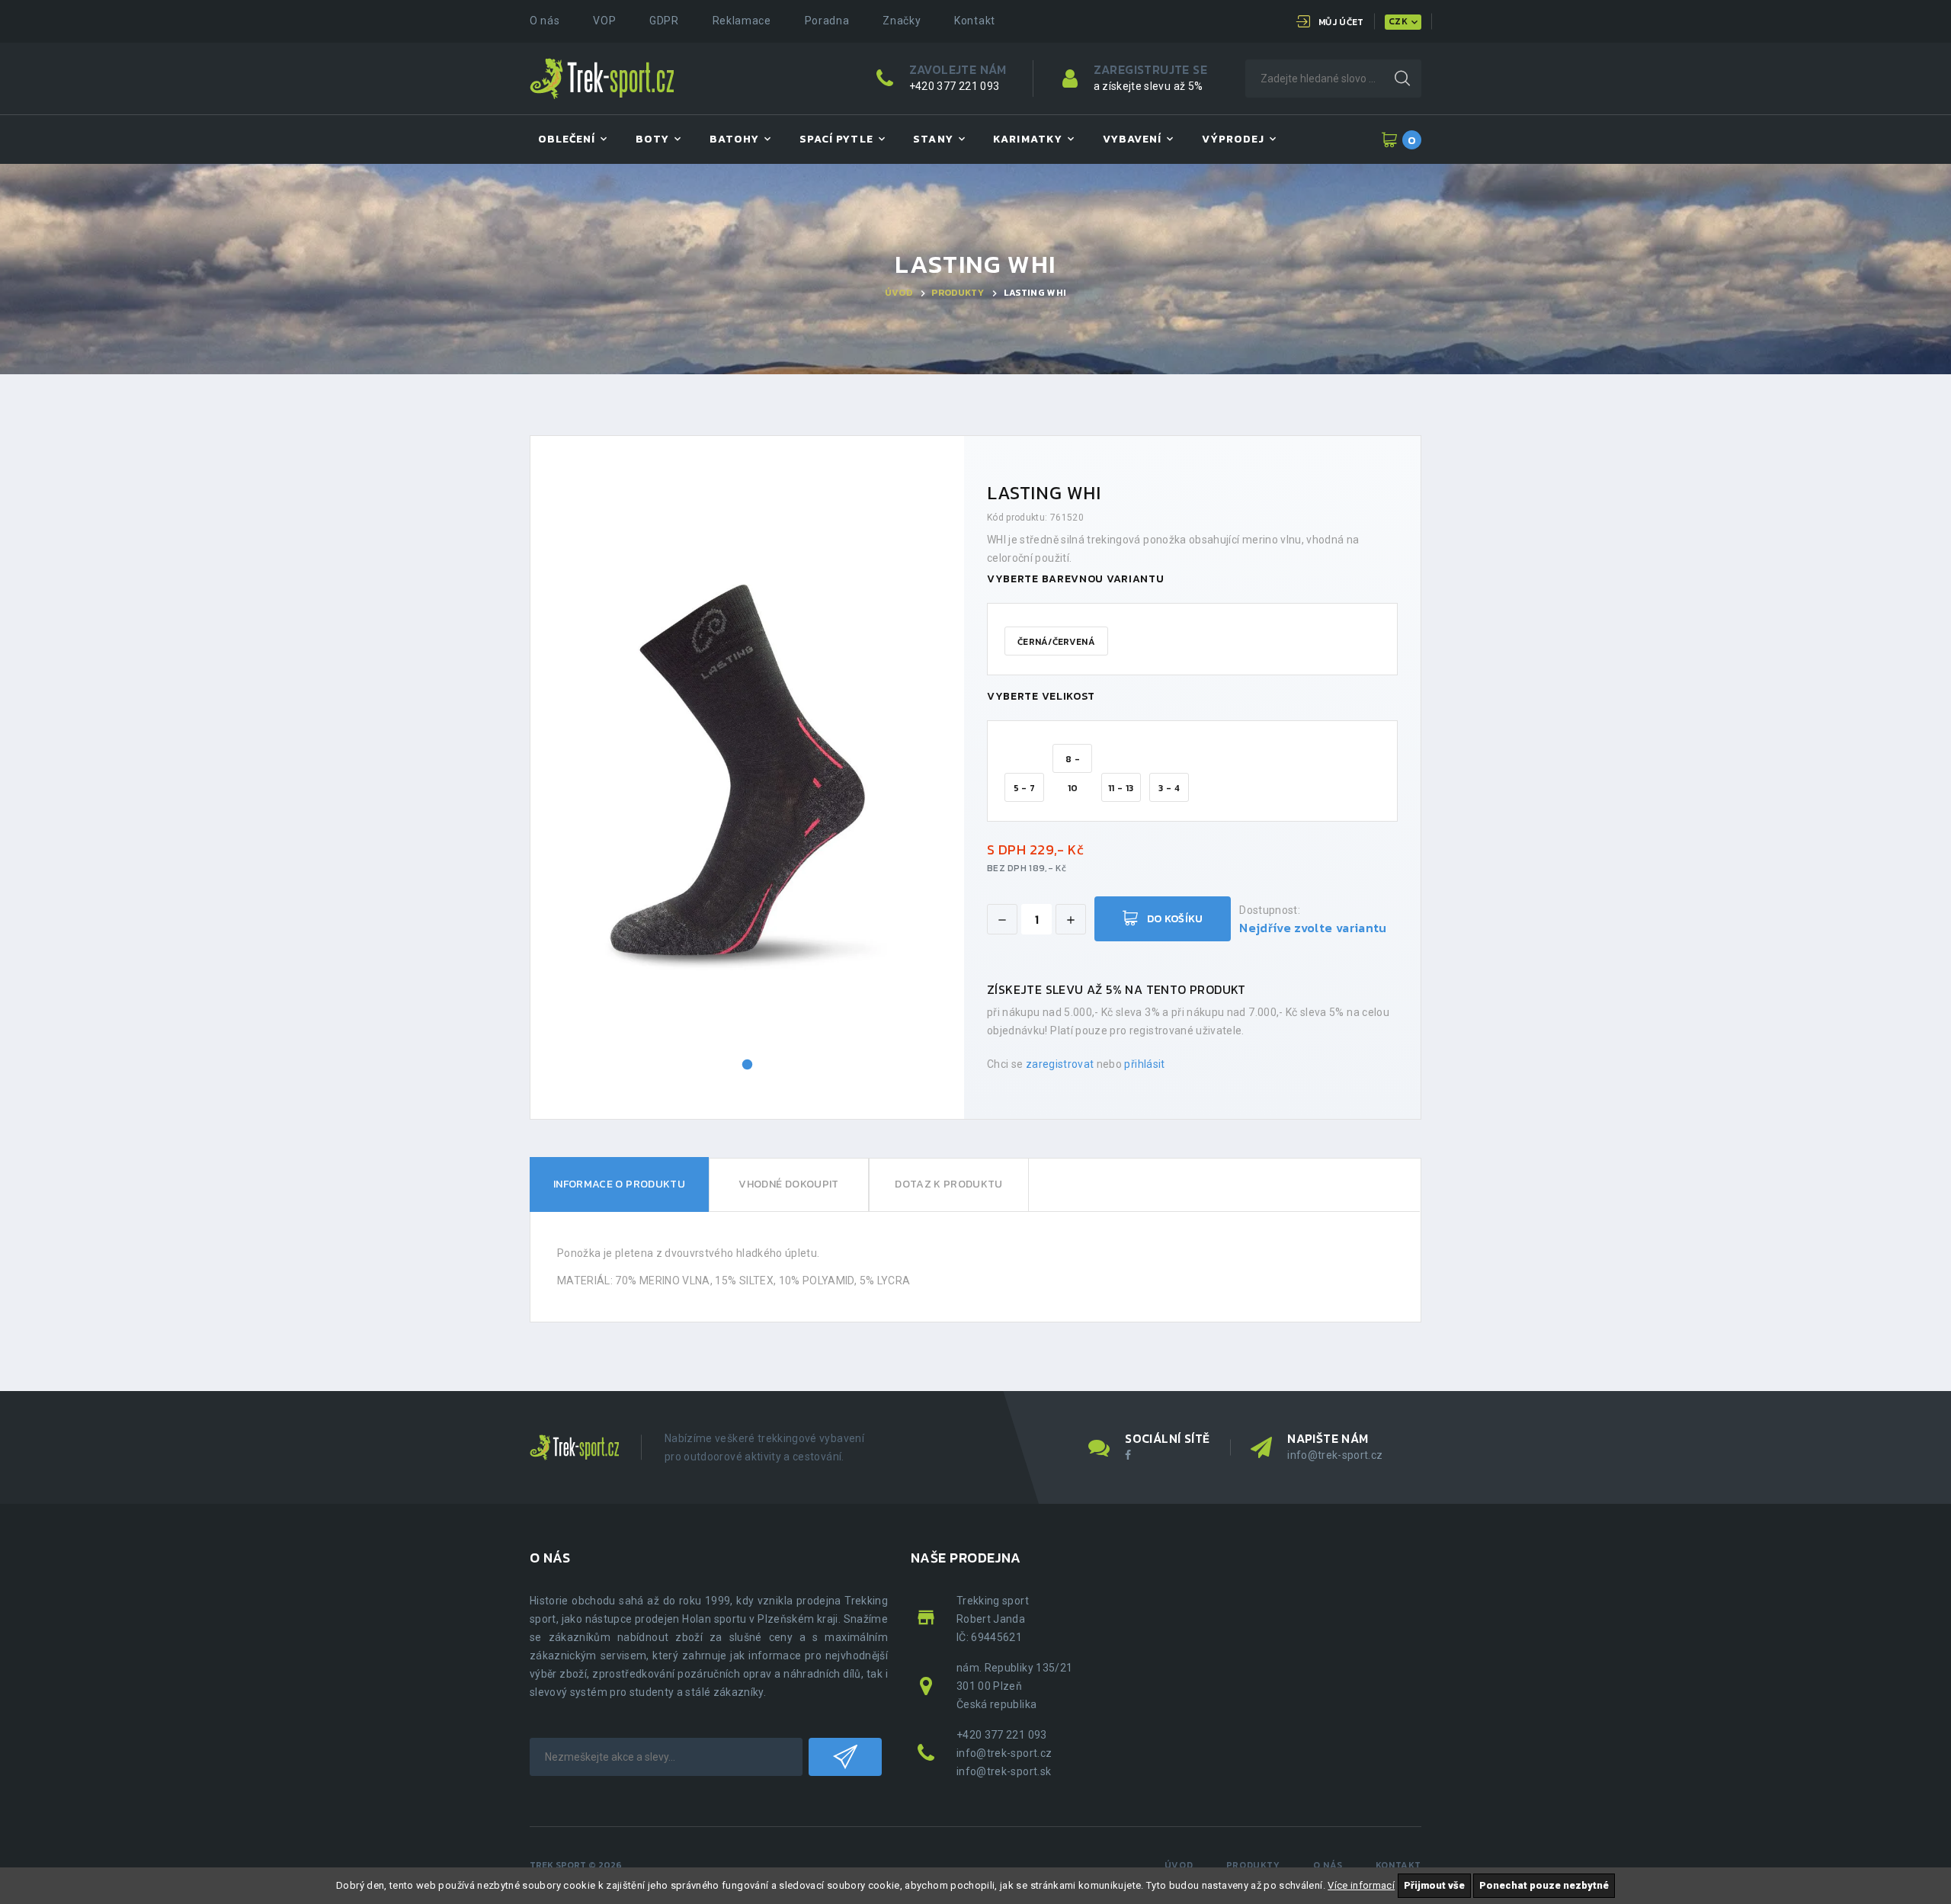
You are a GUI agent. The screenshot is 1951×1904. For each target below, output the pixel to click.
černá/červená (1056, 642)
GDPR (664, 21)
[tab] (619, 1185)
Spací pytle (836, 139)
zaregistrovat (1060, 1064)
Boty (652, 139)
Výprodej (1233, 139)
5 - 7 (1025, 788)
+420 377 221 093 (955, 86)
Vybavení (1132, 139)
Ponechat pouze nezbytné (1544, 1885)
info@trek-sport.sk (1004, 1771)
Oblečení (567, 139)
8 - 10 (1073, 763)
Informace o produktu (619, 1184)
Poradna (827, 21)
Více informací (1361, 1885)
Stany (933, 139)
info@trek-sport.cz (1335, 1455)
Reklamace (742, 21)
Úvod (899, 293)
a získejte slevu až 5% (1148, 86)
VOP (604, 21)
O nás (545, 21)
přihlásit (1144, 1064)
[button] (748, 1065)
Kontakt (975, 21)
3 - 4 (1169, 788)
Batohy (734, 139)
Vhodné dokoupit (788, 1184)
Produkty (958, 293)
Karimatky (1027, 139)
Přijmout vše (1434, 1885)
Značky (902, 21)
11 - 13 (1121, 788)
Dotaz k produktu (949, 1184)
